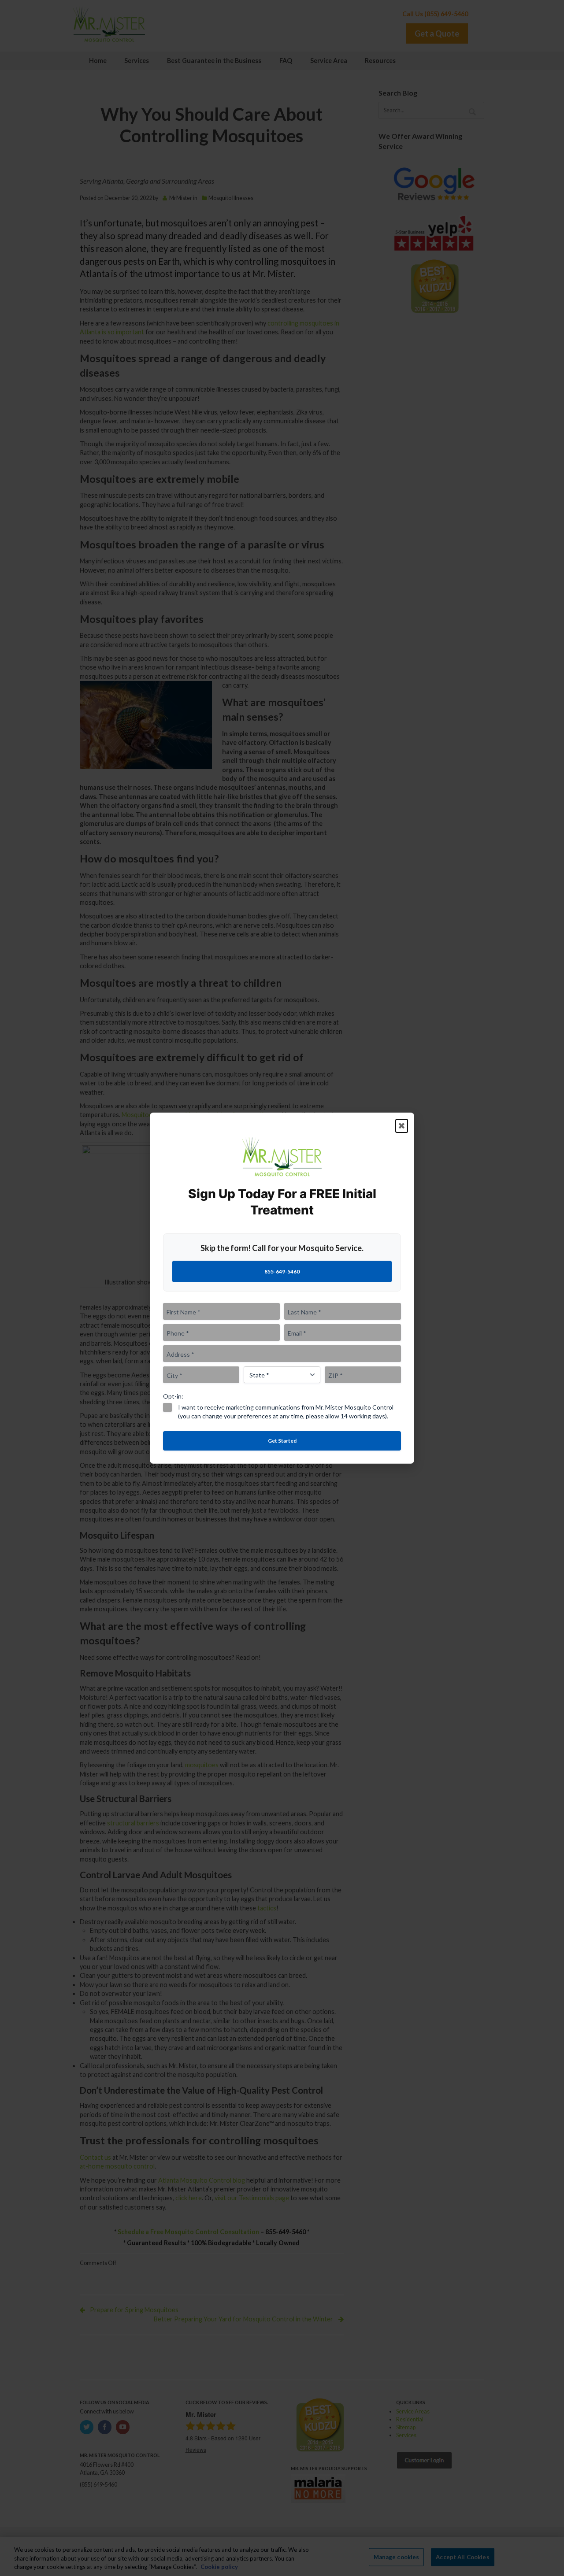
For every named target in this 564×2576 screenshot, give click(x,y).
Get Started (282, 1440)
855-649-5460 (282, 1271)
